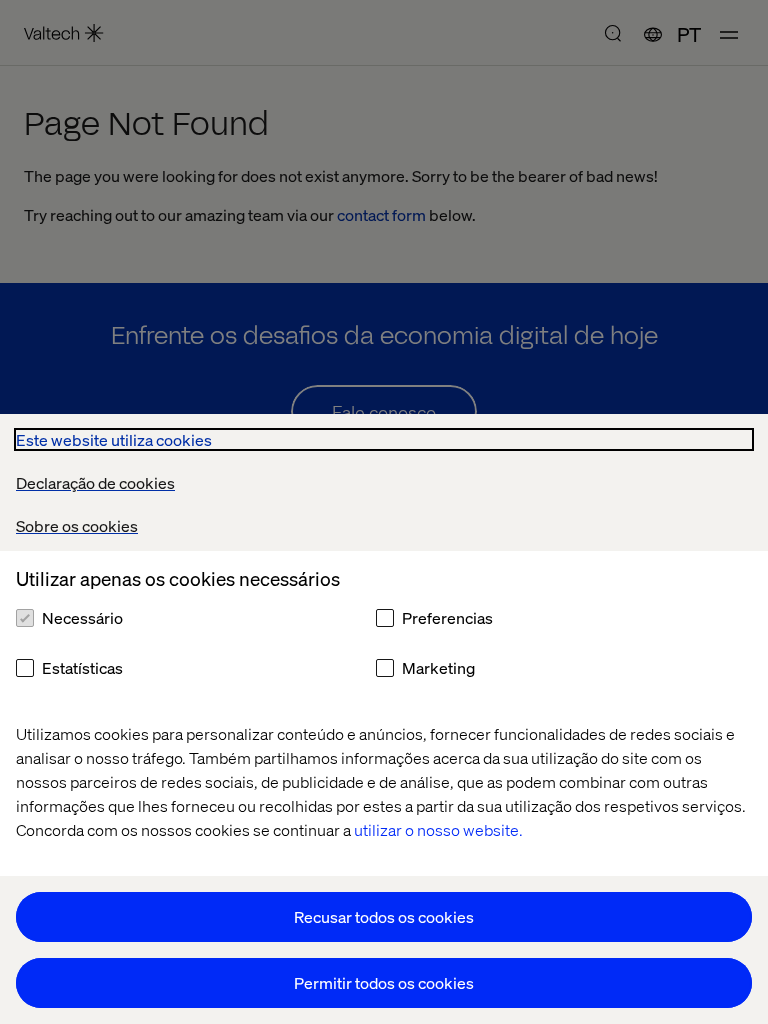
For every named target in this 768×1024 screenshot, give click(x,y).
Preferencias (447, 617)
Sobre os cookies (77, 525)
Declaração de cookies (95, 482)
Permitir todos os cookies (384, 982)
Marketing (438, 667)
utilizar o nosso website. (438, 829)
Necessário (82, 617)
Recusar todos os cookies (384, 916)
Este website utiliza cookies (114, 439)
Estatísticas (82, 667)
